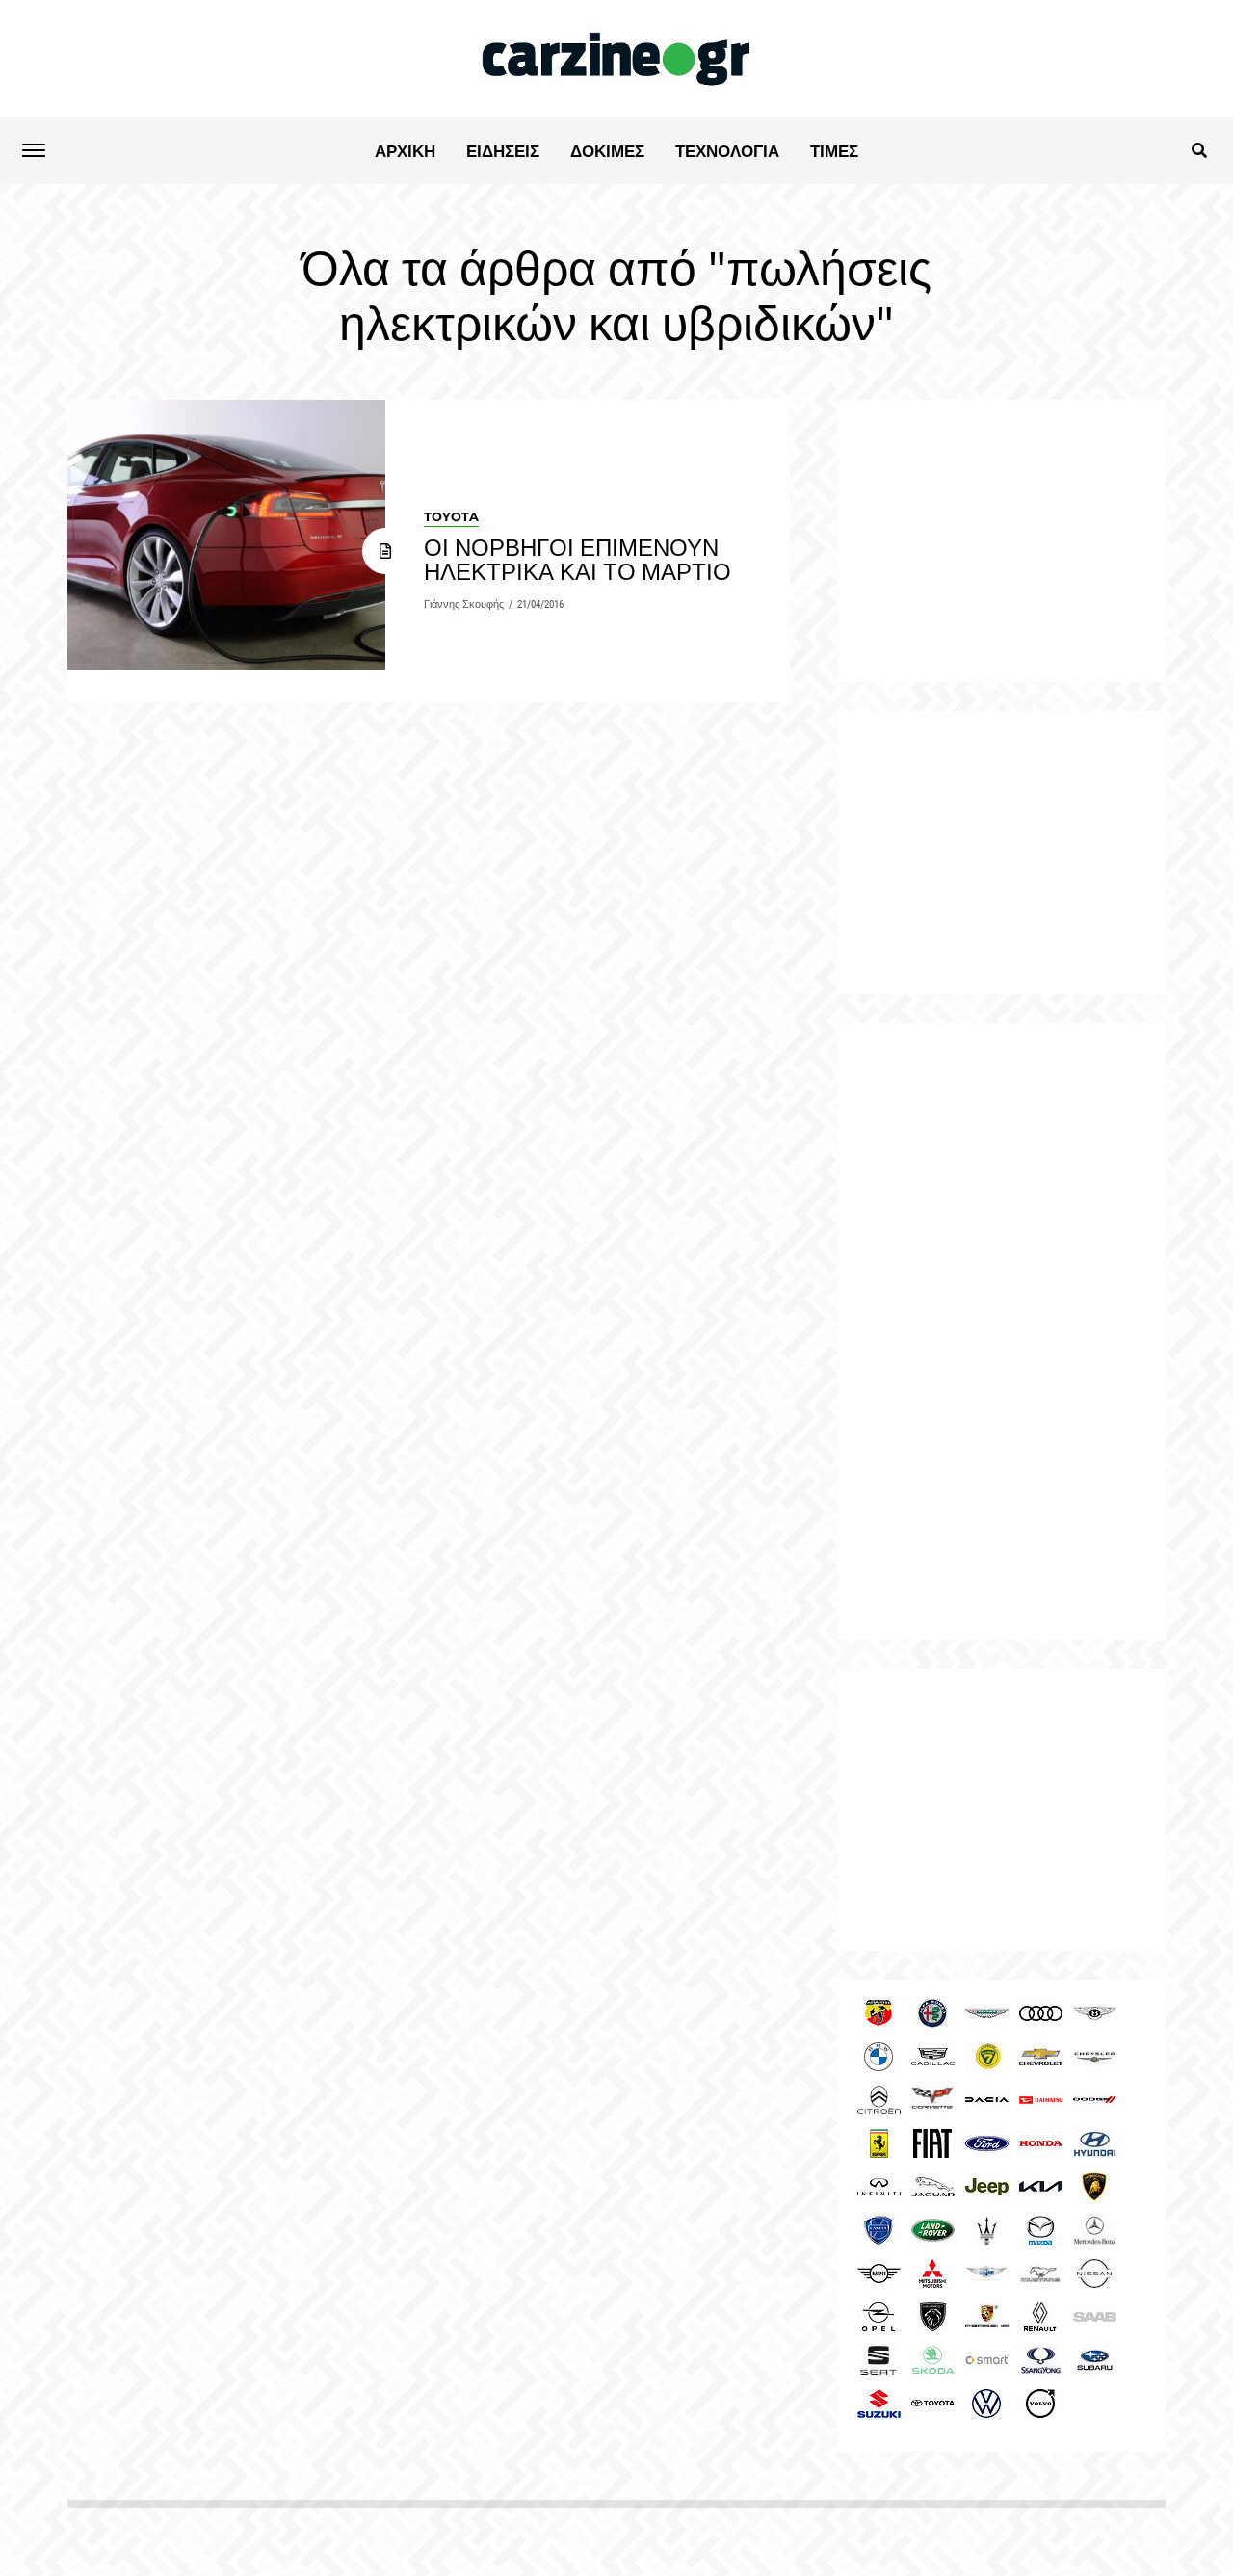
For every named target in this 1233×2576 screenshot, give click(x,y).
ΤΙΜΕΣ (834, 151)
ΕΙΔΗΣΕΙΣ (503, 151)
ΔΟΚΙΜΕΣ (607, 151)
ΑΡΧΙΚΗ (405, 151)
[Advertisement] (1002, 1331)
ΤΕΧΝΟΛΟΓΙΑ (727, 151)
